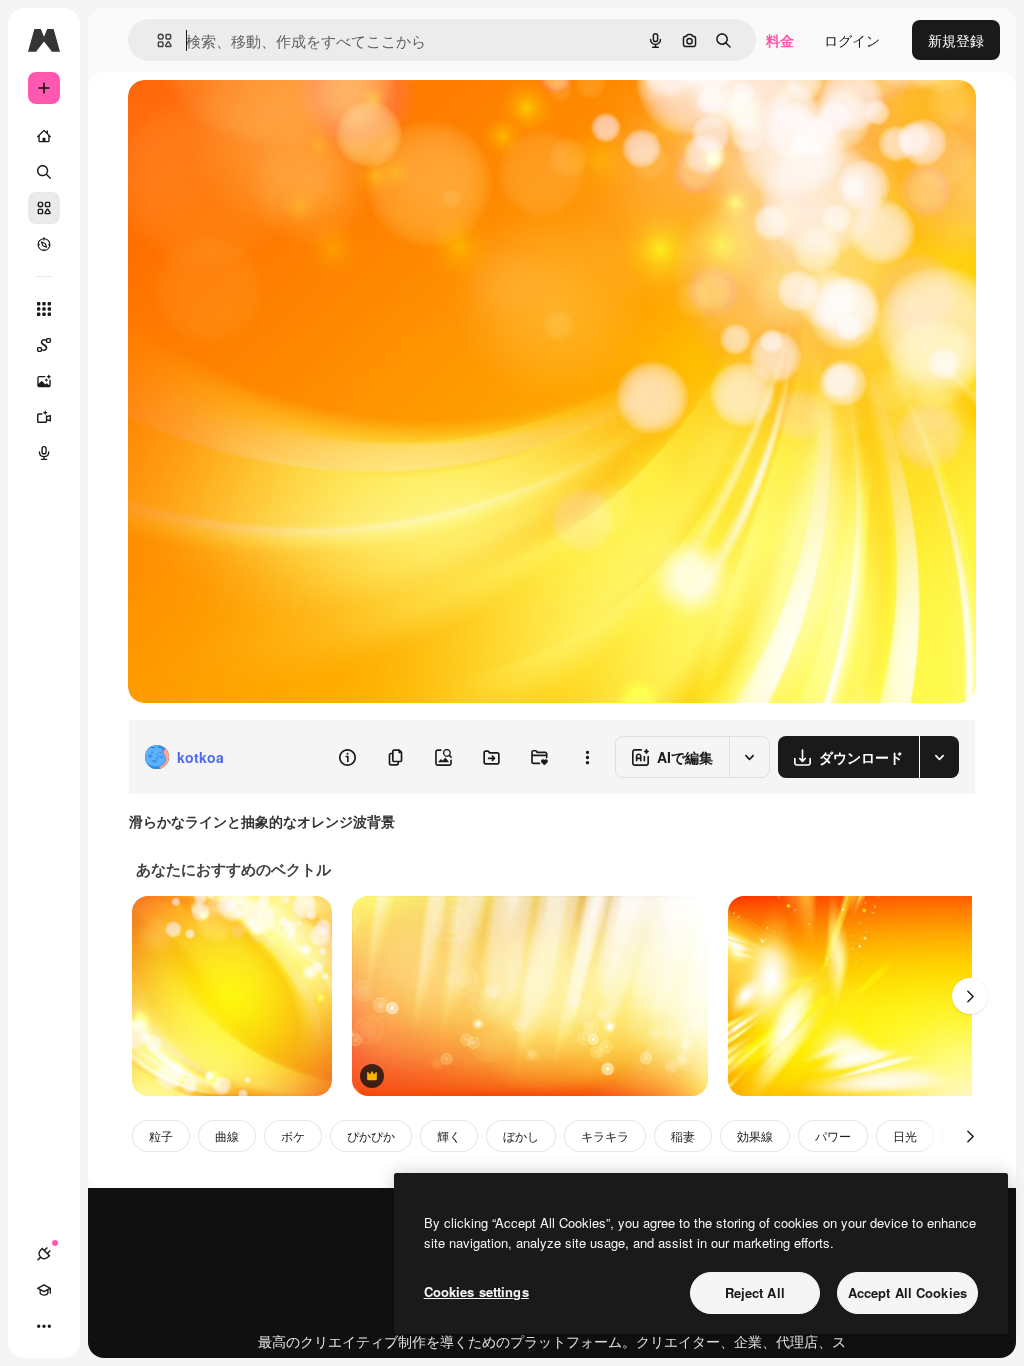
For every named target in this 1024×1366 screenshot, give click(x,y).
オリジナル (265, 117)
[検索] (44, 172)
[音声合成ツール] (44, 453)
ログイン (852, 40)
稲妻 (683, 1135)
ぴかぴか (371, 1135)
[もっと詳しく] (44, 244)
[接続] (44, 1254)
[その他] (44, 1326)
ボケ (293, 1135)
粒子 (161, 1135)
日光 (905, 1135)
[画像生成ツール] (44, 381)
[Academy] (44, 1290)
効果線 (755, 1135)
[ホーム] (44, 136)
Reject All (755, 1292)
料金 (780, 40)
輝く (449, 1135)
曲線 (227, 1135)
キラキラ (605, 1135)
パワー (833, 1135)
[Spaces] (44, 345)
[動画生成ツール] (44, 417)
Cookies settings (476, 1291)
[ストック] (44, 208)
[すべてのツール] (44, 309)
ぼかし (521, 1135)
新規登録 (956, 40)
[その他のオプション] (587, 757)
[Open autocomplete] (156, 40)
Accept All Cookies (907, 1292)
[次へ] (970, 996)
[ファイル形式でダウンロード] (939, 757)
